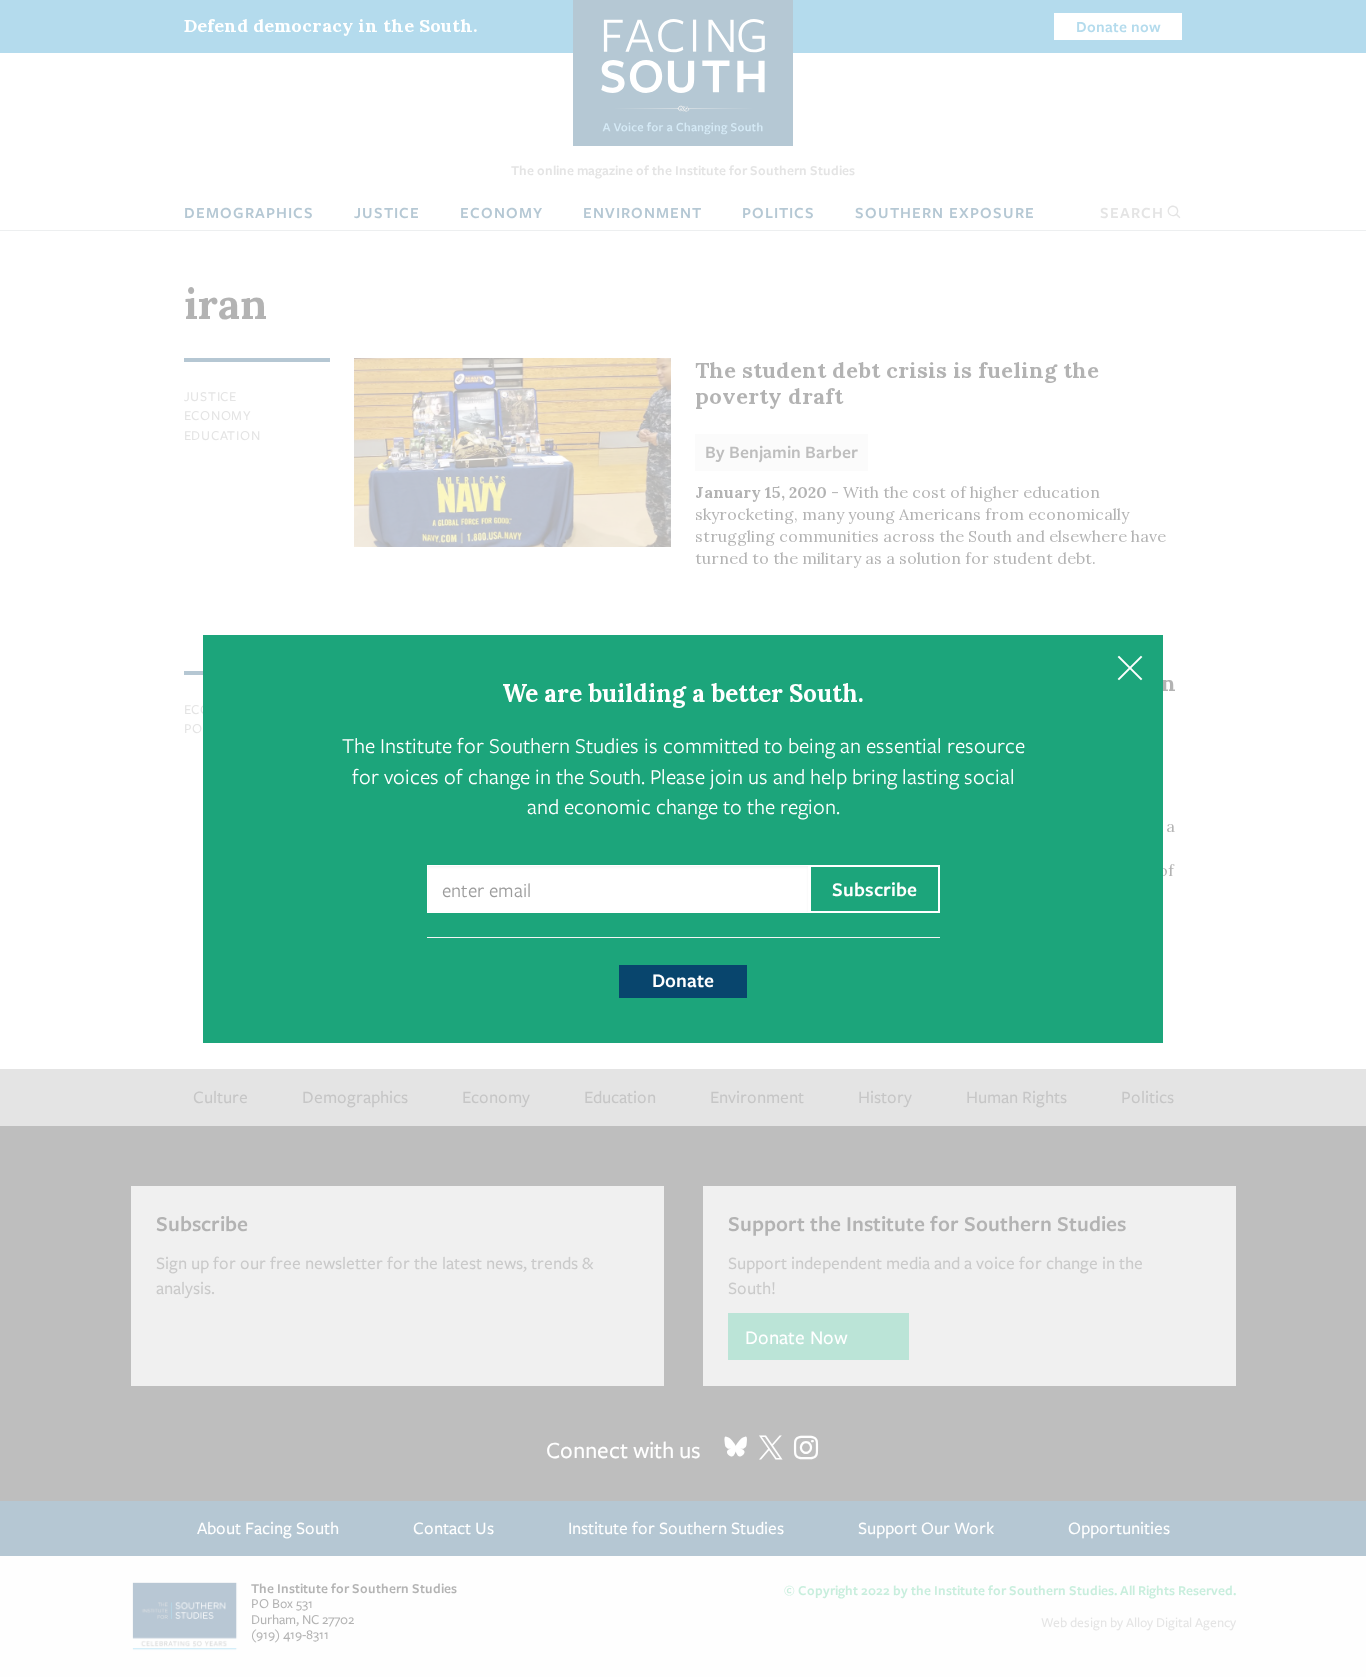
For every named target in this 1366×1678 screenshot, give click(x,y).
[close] (1129, 668)
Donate (683, 980)
